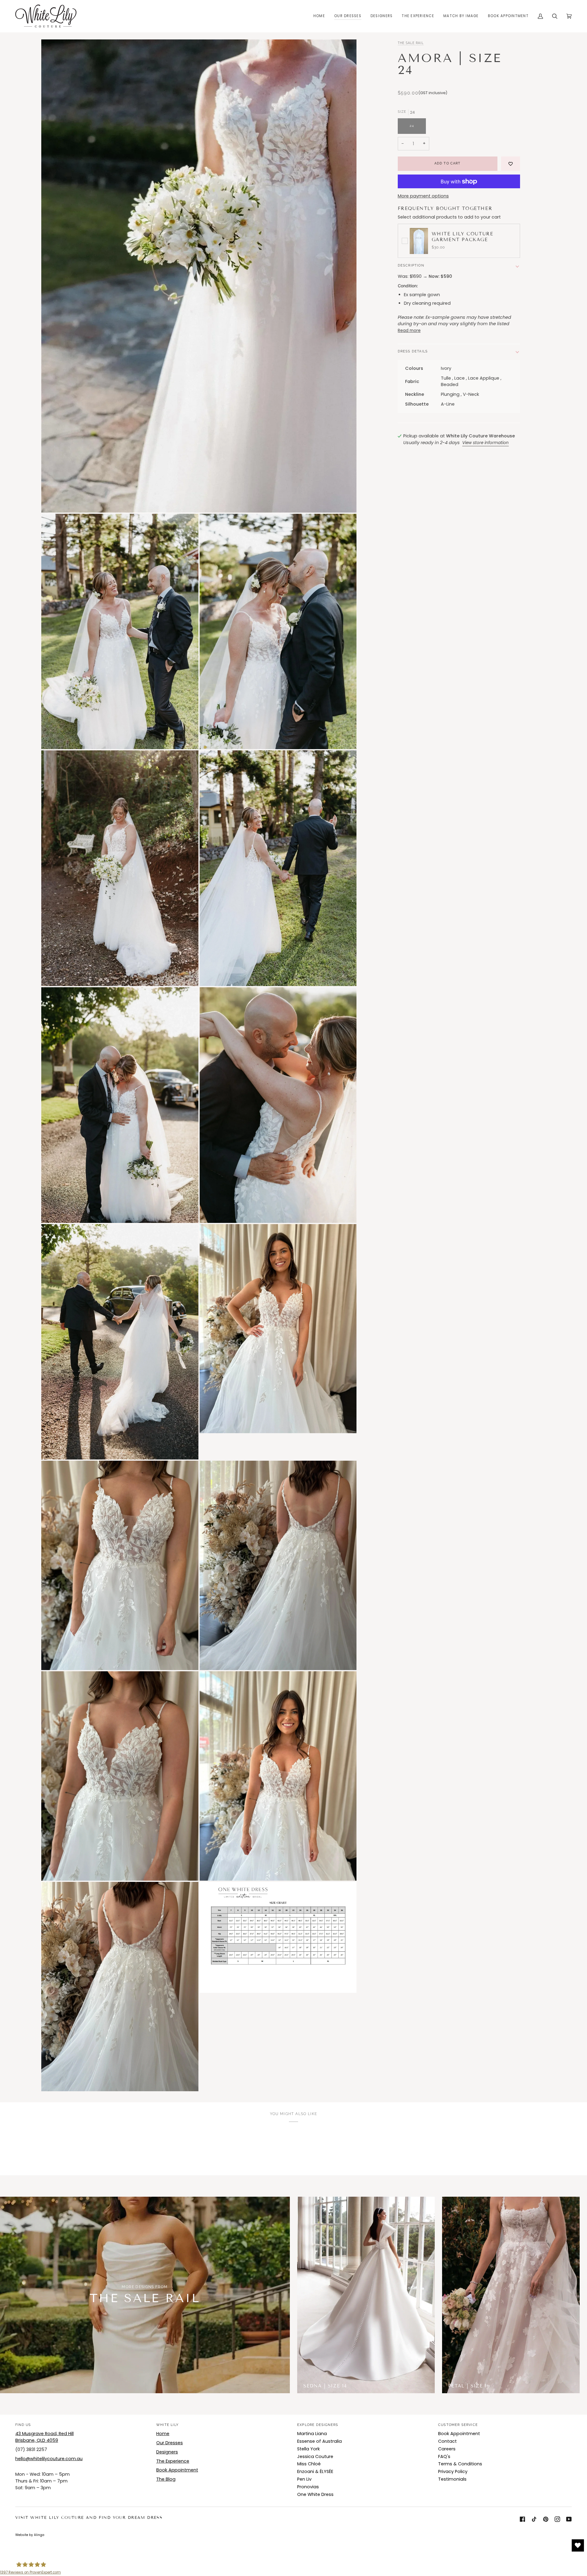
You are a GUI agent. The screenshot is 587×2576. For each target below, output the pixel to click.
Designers (167, 2452)
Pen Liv (304, 2479)
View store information (485, 443)
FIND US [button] (23, 2425)
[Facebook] (522, 2519)
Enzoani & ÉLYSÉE (315, 2471)
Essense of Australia (319, 2441)
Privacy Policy (453, 2471)
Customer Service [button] (458, 2425)
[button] (348, 16)
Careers (447, 2449)
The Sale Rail (411, 43)
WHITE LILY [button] (167, 2425)
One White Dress (315, 2494)
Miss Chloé (309, 2464)
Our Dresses (170, 2443)
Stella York (308, 2449)
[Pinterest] (546, 2519)
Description (411, 265)
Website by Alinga (30, 2535)
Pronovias (308, 2487)
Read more (409, 331)
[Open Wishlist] (578, 2545)
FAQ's (444, 2456)
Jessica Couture (315, 2456)
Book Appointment (177, 2470)
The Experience (173, 2461)
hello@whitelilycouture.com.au (49, 2459)
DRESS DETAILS (413, 351)
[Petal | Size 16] (511, 2295)
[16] (511, 2295)
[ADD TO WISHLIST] (511, 164)
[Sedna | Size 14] (366, 2295)
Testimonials (452, 2479)
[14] (366, 2295)
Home (163, 2434)
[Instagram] (557, 2519)
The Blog (166, 2479)
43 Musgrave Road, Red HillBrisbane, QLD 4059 (44, 2437)
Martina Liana (312, 2434)
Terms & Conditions (460, 2464)
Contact (447, 2441)
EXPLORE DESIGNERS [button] (318, 2425)
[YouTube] (569, 2519)
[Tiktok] (534, 2519)
